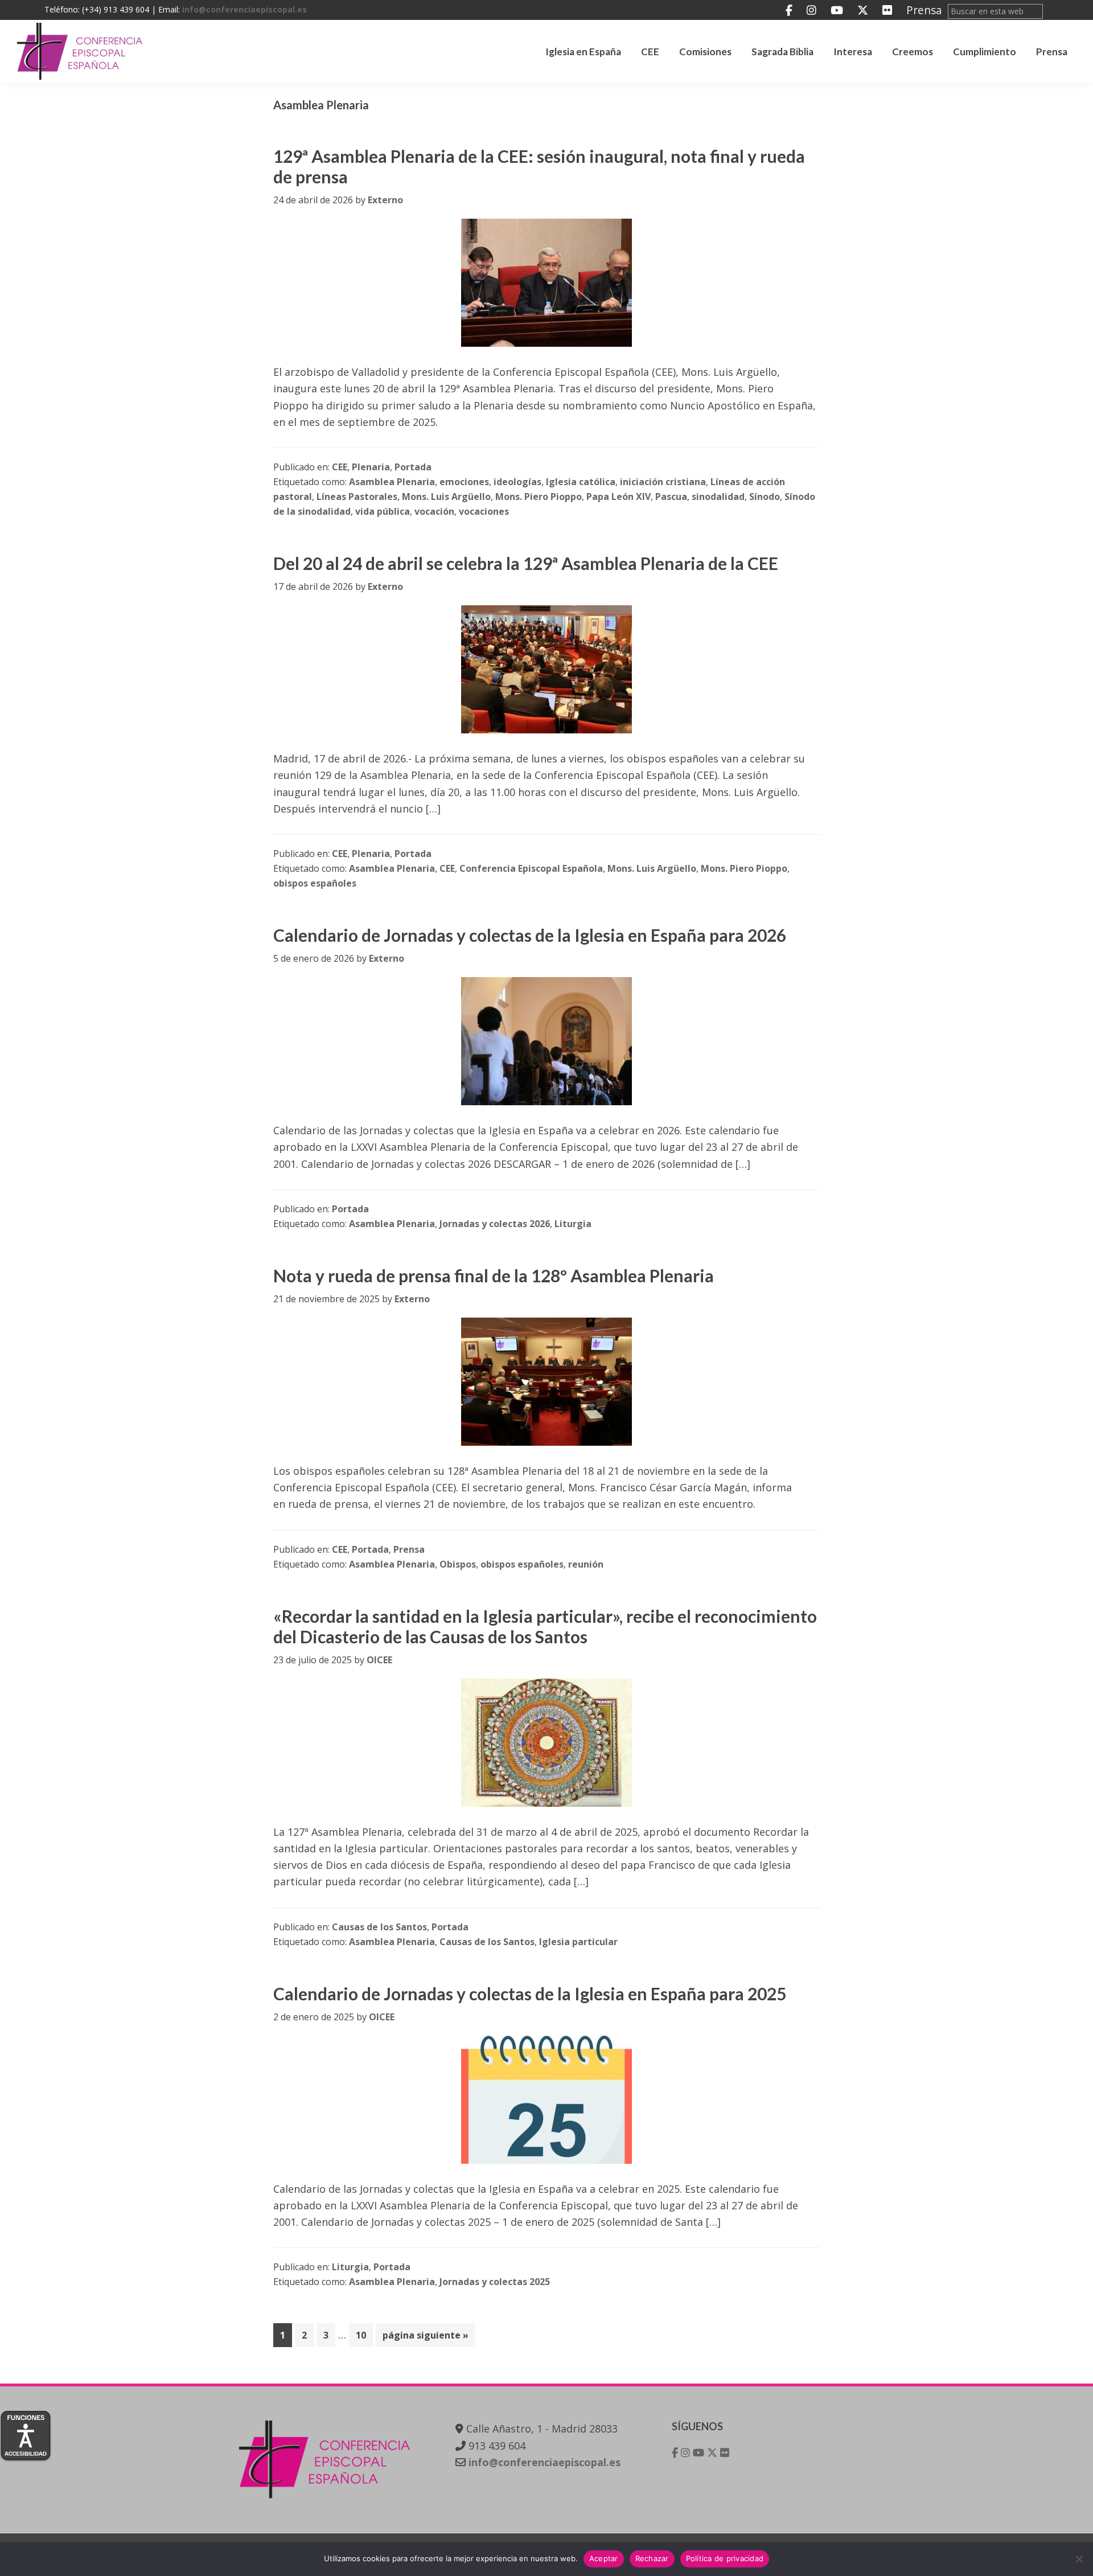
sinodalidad (718, 497)
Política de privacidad (725, 2558)
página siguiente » (425, 2338)
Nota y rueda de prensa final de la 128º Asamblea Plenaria (494, 1275)
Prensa (924, 10)
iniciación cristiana (663, 482)
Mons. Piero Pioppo (539, 497)
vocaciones (484, 511)
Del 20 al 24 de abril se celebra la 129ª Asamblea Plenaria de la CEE (526, 563)
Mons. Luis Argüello (446, 497)
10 (364, 2335)
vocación (434, 511)
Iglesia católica (581, 482)
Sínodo (765, 497)
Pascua (671, 497)
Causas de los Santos (379, 1927)
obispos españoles (315, 883)
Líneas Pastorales (357, 497)
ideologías (517, 482)
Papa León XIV (619, 497)
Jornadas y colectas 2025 (495, 2282)
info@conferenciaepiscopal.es (245, 9)
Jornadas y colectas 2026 (495, 1224)
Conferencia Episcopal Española (531, 868)
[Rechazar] (1079, 2559)
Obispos (458, 1564)
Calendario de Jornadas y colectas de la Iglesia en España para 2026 (530, 935)
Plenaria (371, 467)
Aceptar (604, 2558)
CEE (340, 467)
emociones (464, 482)
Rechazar (652, 2558)
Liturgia (573, 1224)
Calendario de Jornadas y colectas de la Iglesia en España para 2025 (530, 1993)
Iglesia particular (578, 1942)
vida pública (383, 511)
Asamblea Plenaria (392, 482)
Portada (413, 467)
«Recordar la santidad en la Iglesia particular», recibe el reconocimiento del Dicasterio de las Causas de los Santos (545, 1626)
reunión (586, 1564)
